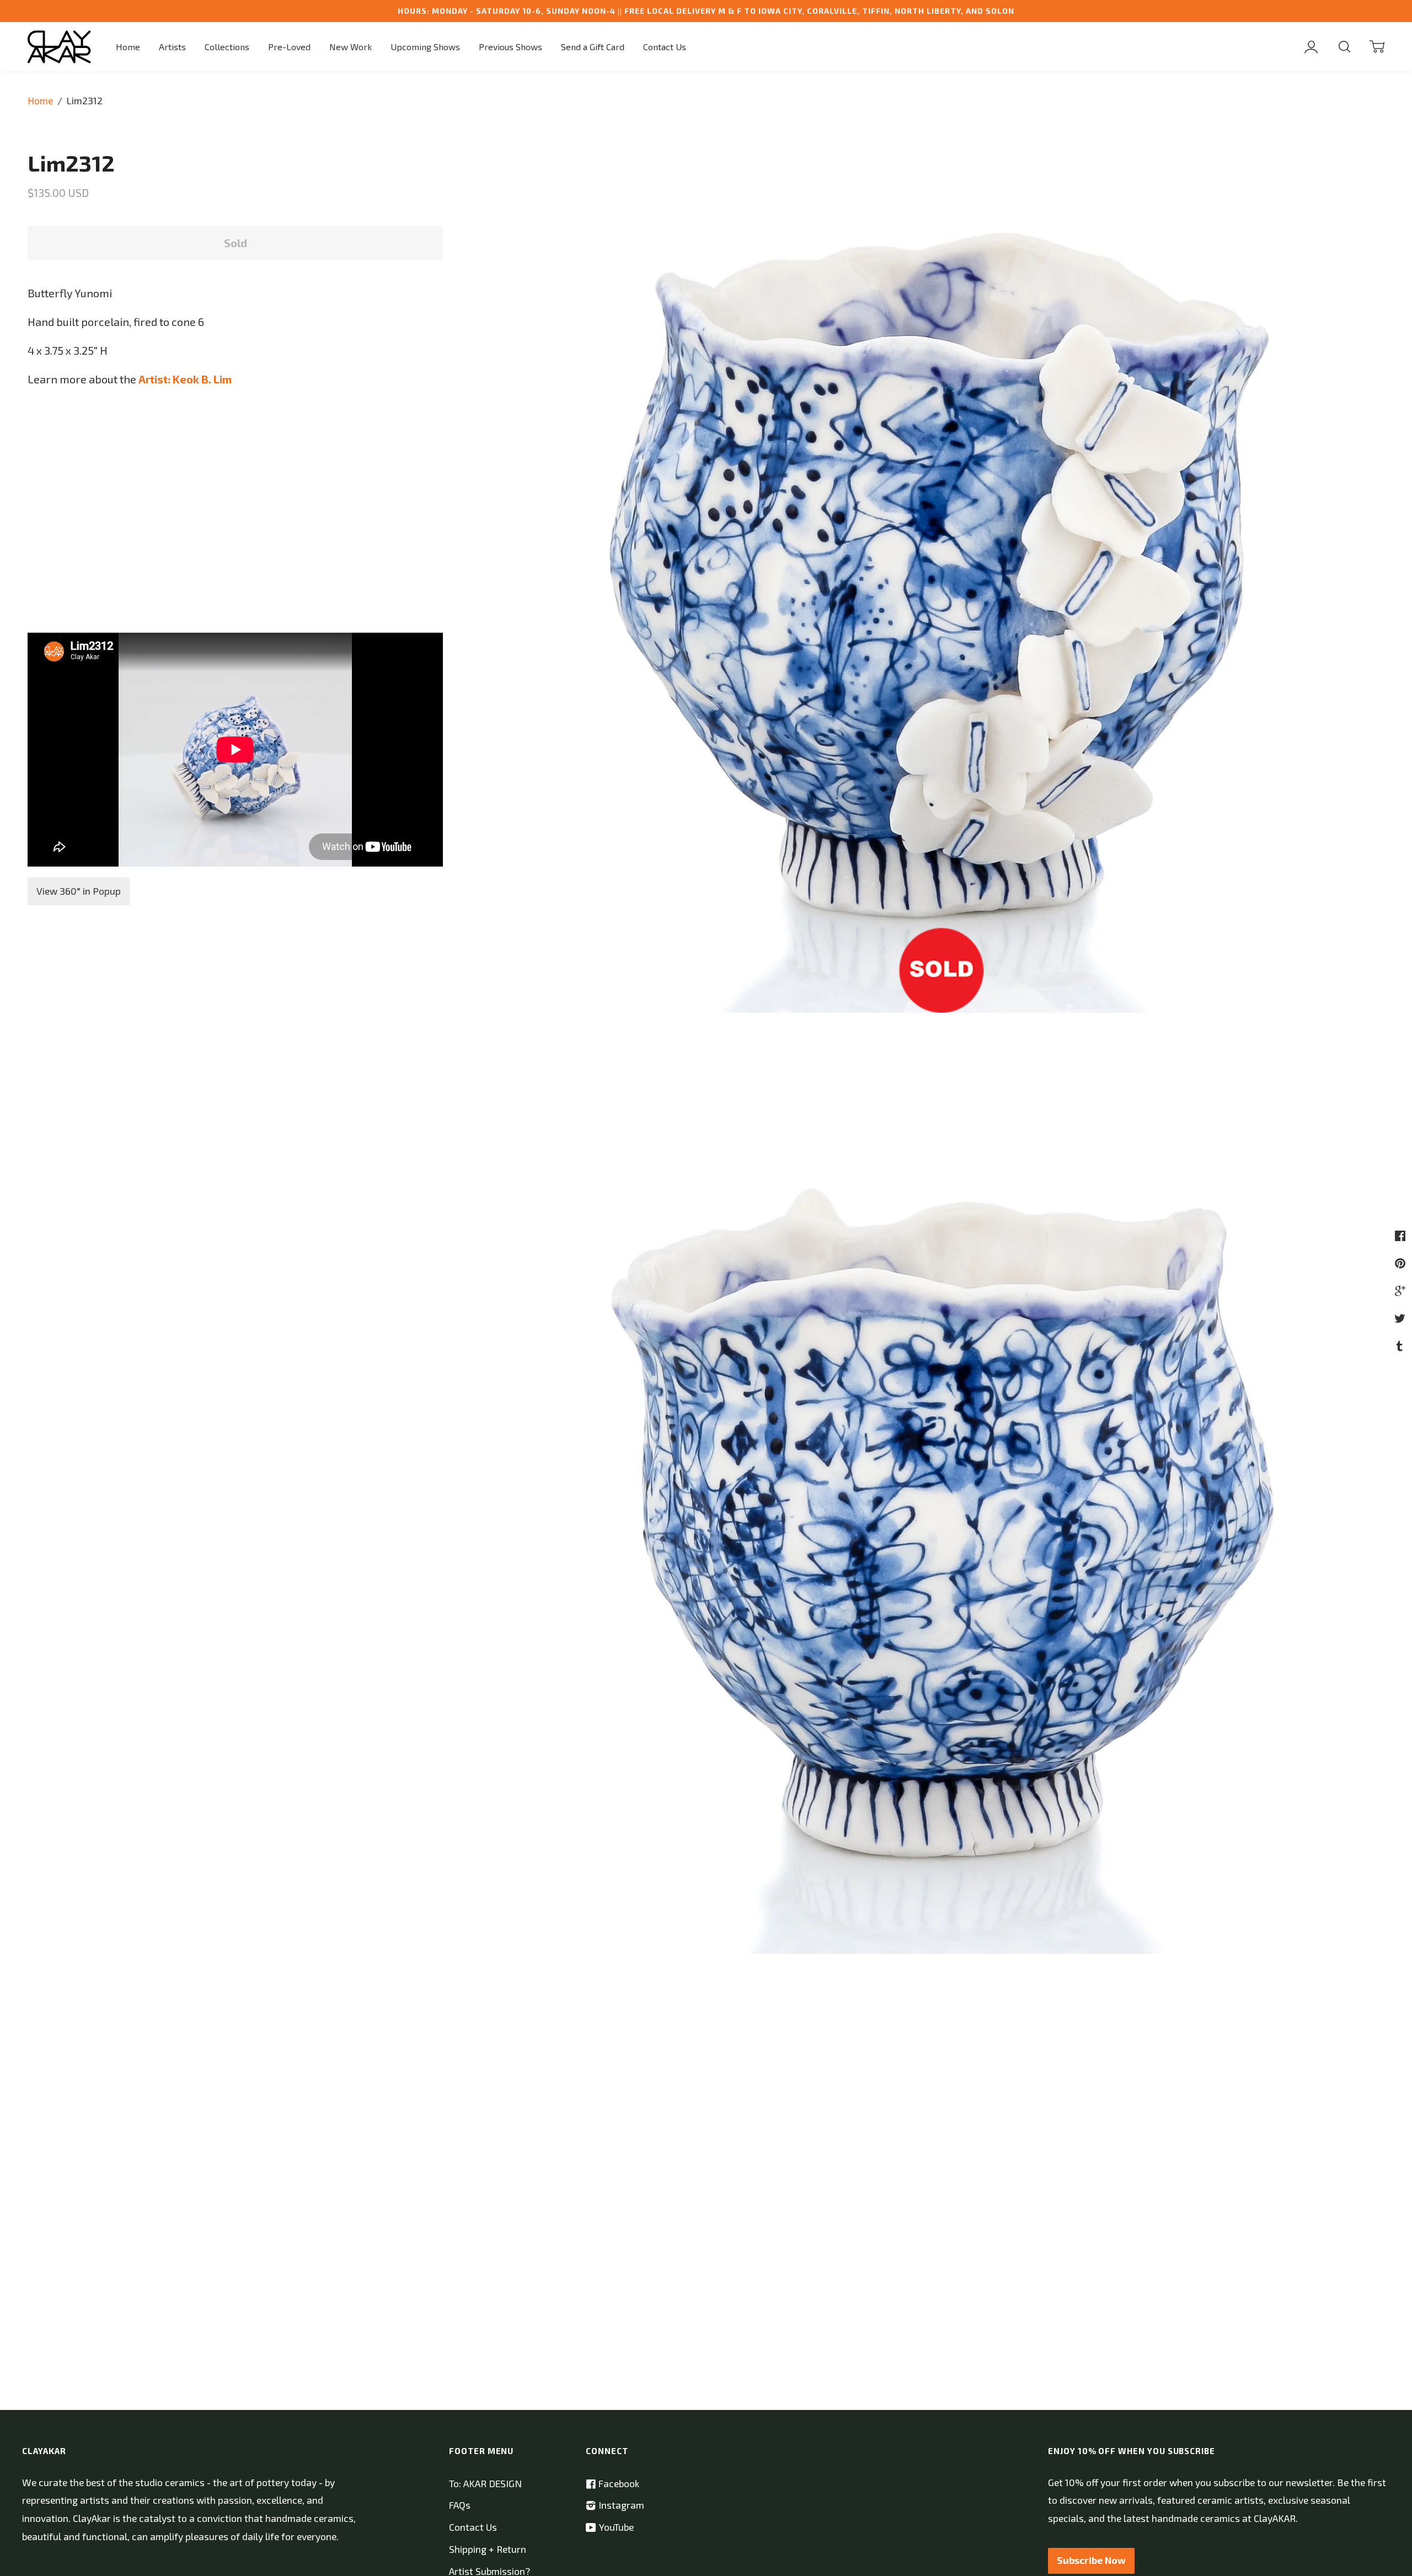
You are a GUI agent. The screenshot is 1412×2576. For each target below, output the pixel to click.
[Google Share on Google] (1402, 1290)
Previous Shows (510, 47)
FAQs (460, 2505)
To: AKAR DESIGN (485, 2484)
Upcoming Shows (425, 47)
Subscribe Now (1091, 2560)
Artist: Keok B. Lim (185, 379)
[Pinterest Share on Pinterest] (1402, 1263)
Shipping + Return (488, 2549)
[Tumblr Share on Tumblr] (1401, 1345)
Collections (227, 47)
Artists (172, 47)
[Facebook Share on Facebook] (1402, 1235)
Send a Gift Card (593, 47)
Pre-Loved (289, 47)
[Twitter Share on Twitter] (1401, 1318)
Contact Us (665, 47)
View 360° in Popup (79, 891)
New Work (351, 47)
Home (128, 47)
